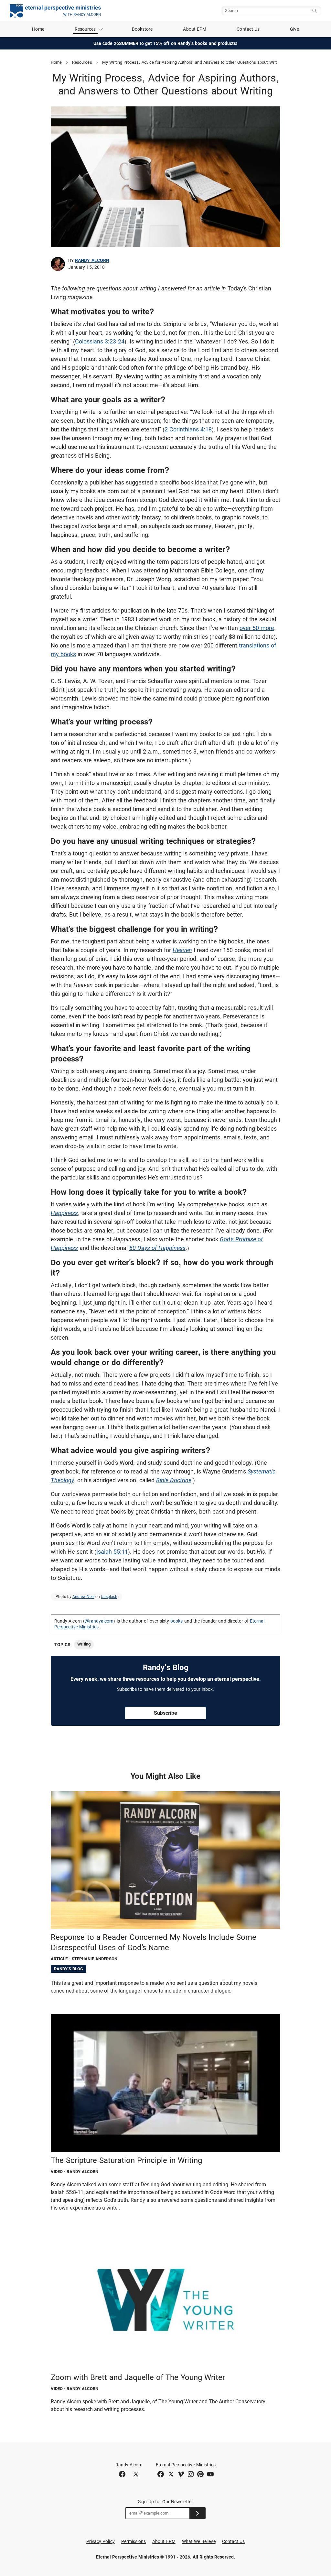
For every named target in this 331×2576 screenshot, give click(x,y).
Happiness (64, 1213)
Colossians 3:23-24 (100, 341)
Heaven (182, 950)
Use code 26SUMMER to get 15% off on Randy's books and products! (166, 43)
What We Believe (199, 2541)
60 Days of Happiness (157, 1248)
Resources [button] (85, 29)
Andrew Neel (83, 1597)
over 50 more (257, 628)
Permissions (134, 2541)
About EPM (195, 29)
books (176, 1621)
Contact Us (248, 29)
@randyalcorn (99, 1621)
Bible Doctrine (174, 1480)
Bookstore (142, 29)
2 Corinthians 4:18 (188, 429)
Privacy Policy (101, 2541)
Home (38, 29)
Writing (84, 1644)
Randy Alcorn (92, 260)
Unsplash (109, 1597)
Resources (82, 62)
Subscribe (165, 1713)
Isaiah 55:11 (112, 1552)
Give (294, 29)
